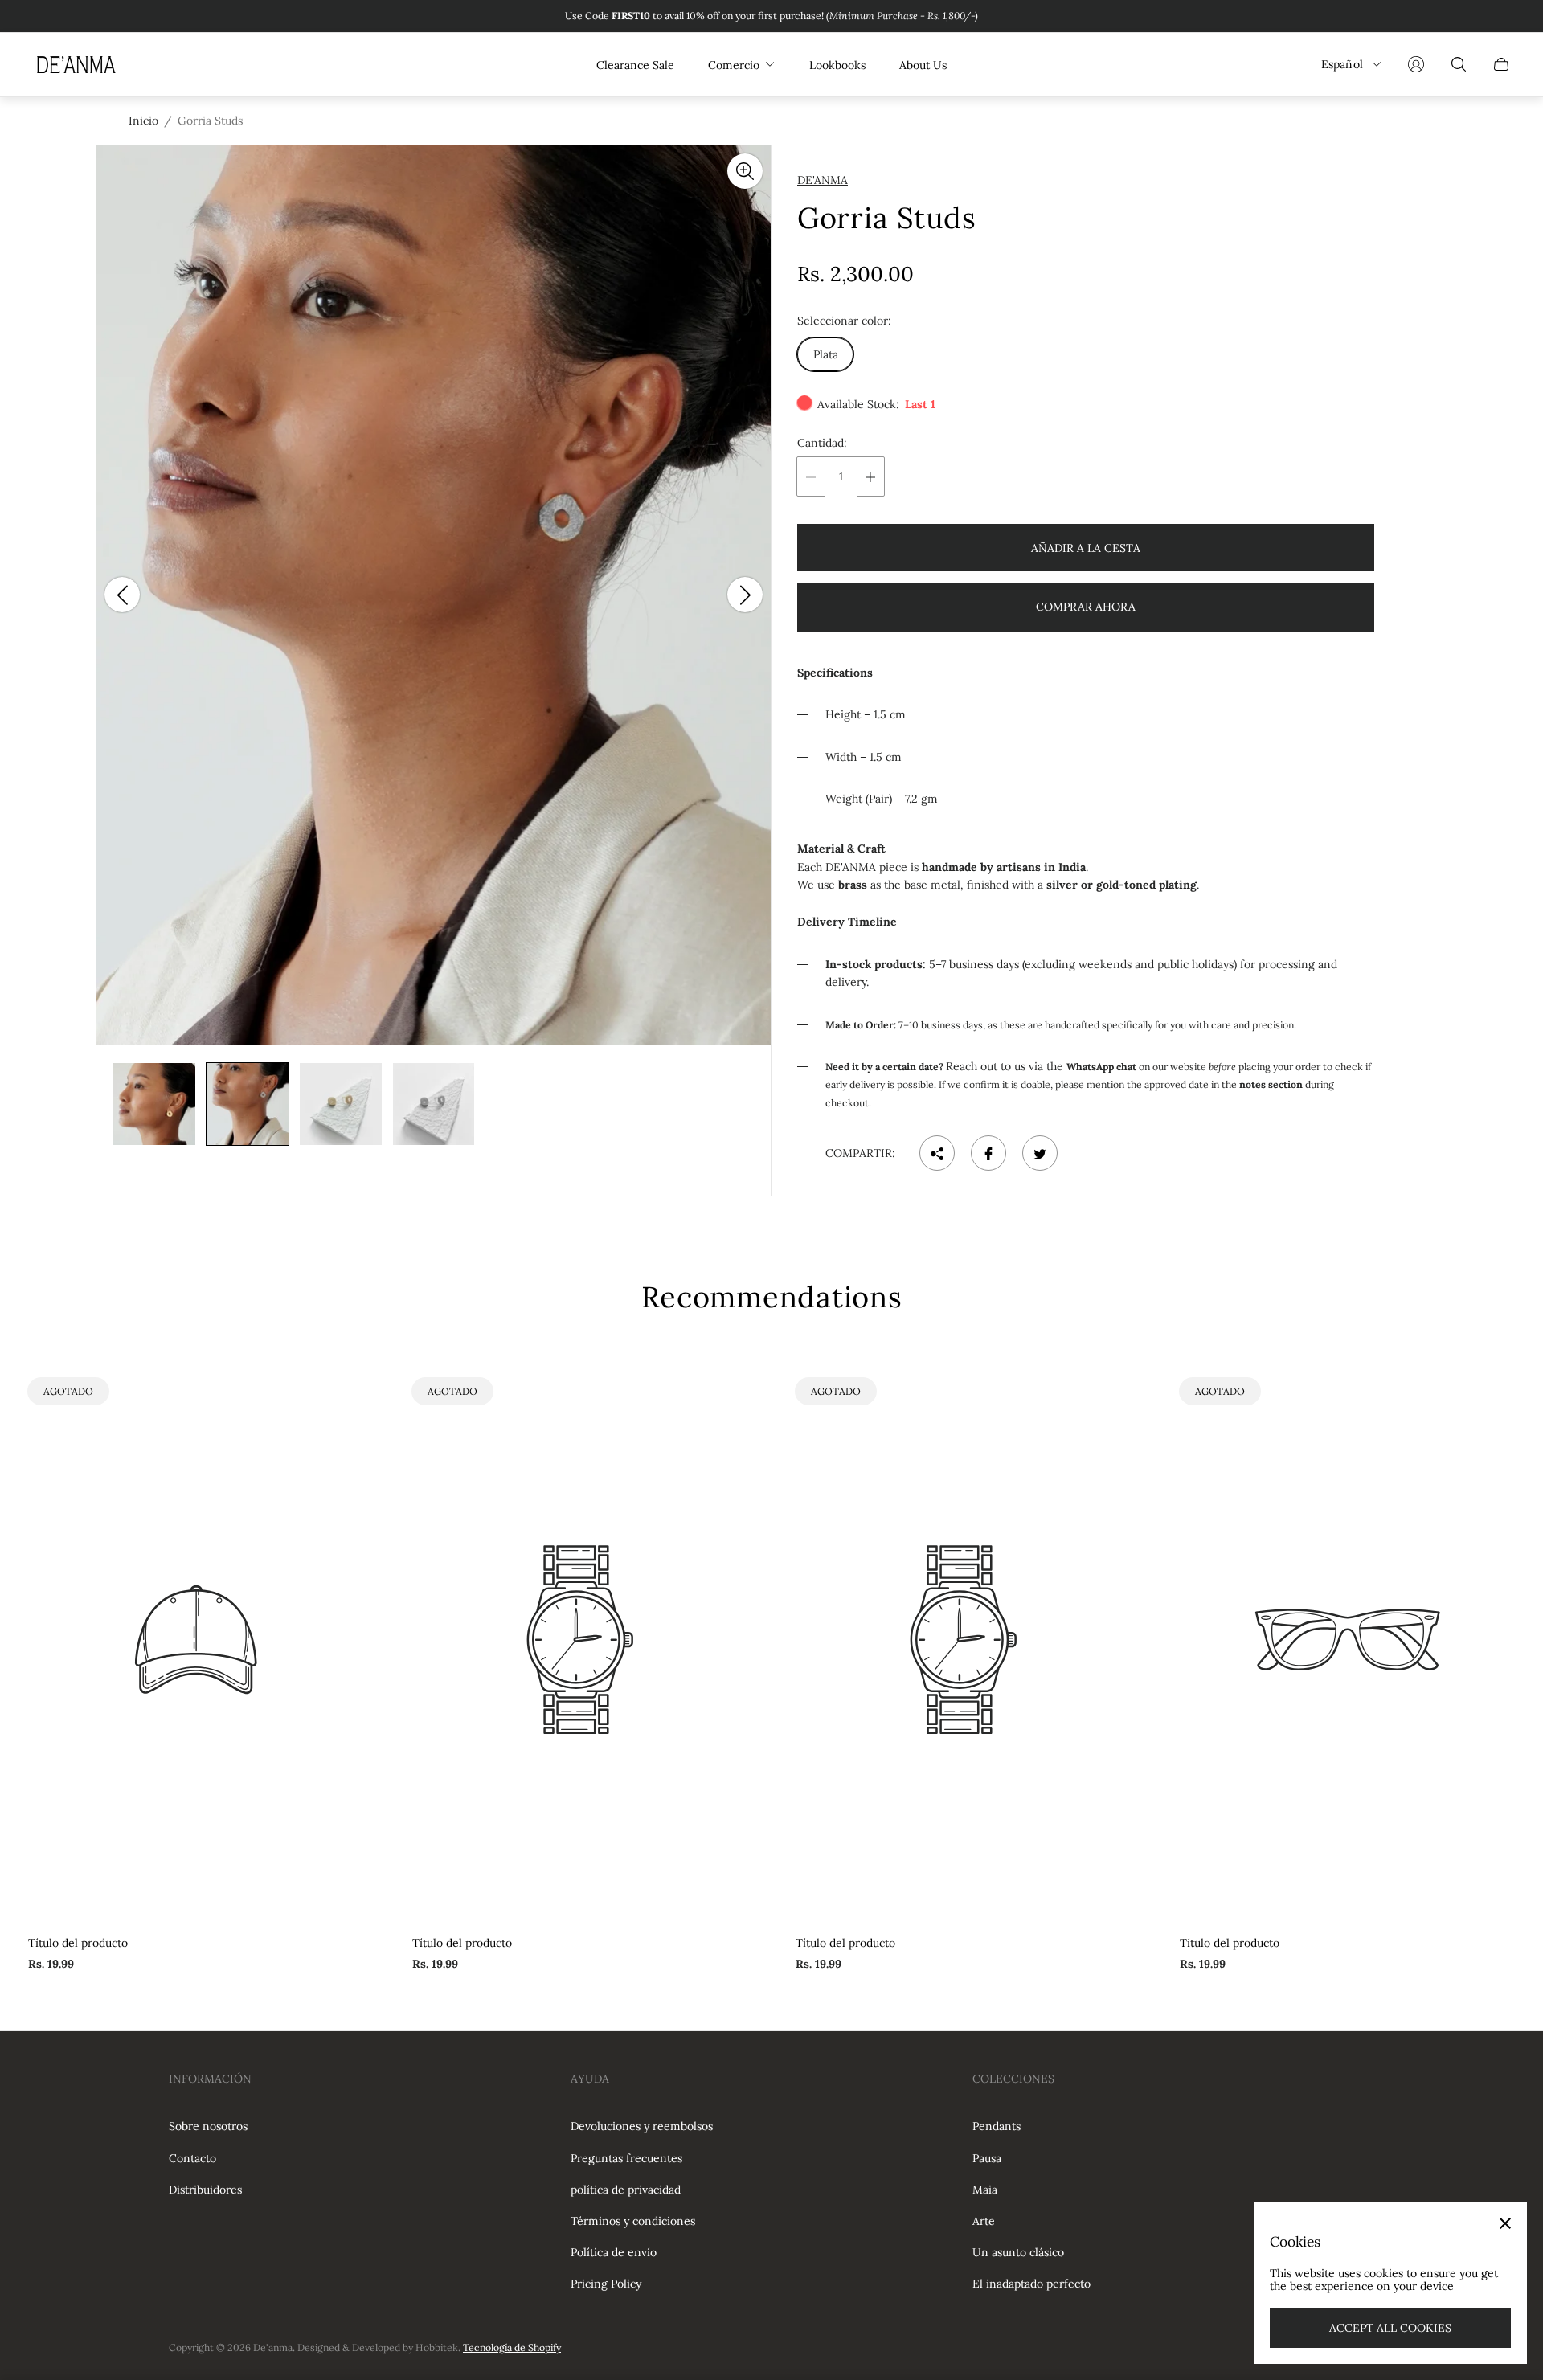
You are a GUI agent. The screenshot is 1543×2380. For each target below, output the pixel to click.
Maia (985, 2190)
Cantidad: (822, 444)
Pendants (997, 2126)
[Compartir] (937, 1154)
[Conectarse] (1416, 64)
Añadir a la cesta (1086, 548)
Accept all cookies (1390, 2328)
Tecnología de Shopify (512, 2347)
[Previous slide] (122, 595)
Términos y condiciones (633, 2221)
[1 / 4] (154, 1104)
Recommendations (772, 1297)
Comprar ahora (1086, 607)
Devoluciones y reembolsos (642, 2126)
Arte (984, 2221)
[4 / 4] (434, 1104)
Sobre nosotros (208, 2126)
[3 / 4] (341, 1104)
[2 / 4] (248, 1104)
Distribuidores (205, 2190)
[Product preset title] (196, 1640)
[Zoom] (745, 171)
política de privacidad (626, 2190)
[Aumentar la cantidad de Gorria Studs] (870, 477)
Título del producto (78, 1943)
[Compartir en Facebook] (988, 1154)
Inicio (143, 121)
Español (1342, 64)
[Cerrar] (1505, 2223)
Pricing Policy (606, 2284)
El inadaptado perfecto (1031, 2284)
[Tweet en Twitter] (1040, 1154)
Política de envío (614, 2252)
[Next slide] (745, 595)
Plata (826, 355)
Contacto (192, 2158)
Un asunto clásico (1018, 2252)
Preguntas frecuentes (626, 2158)
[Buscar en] (1459, 64)
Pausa (987, 2158)
